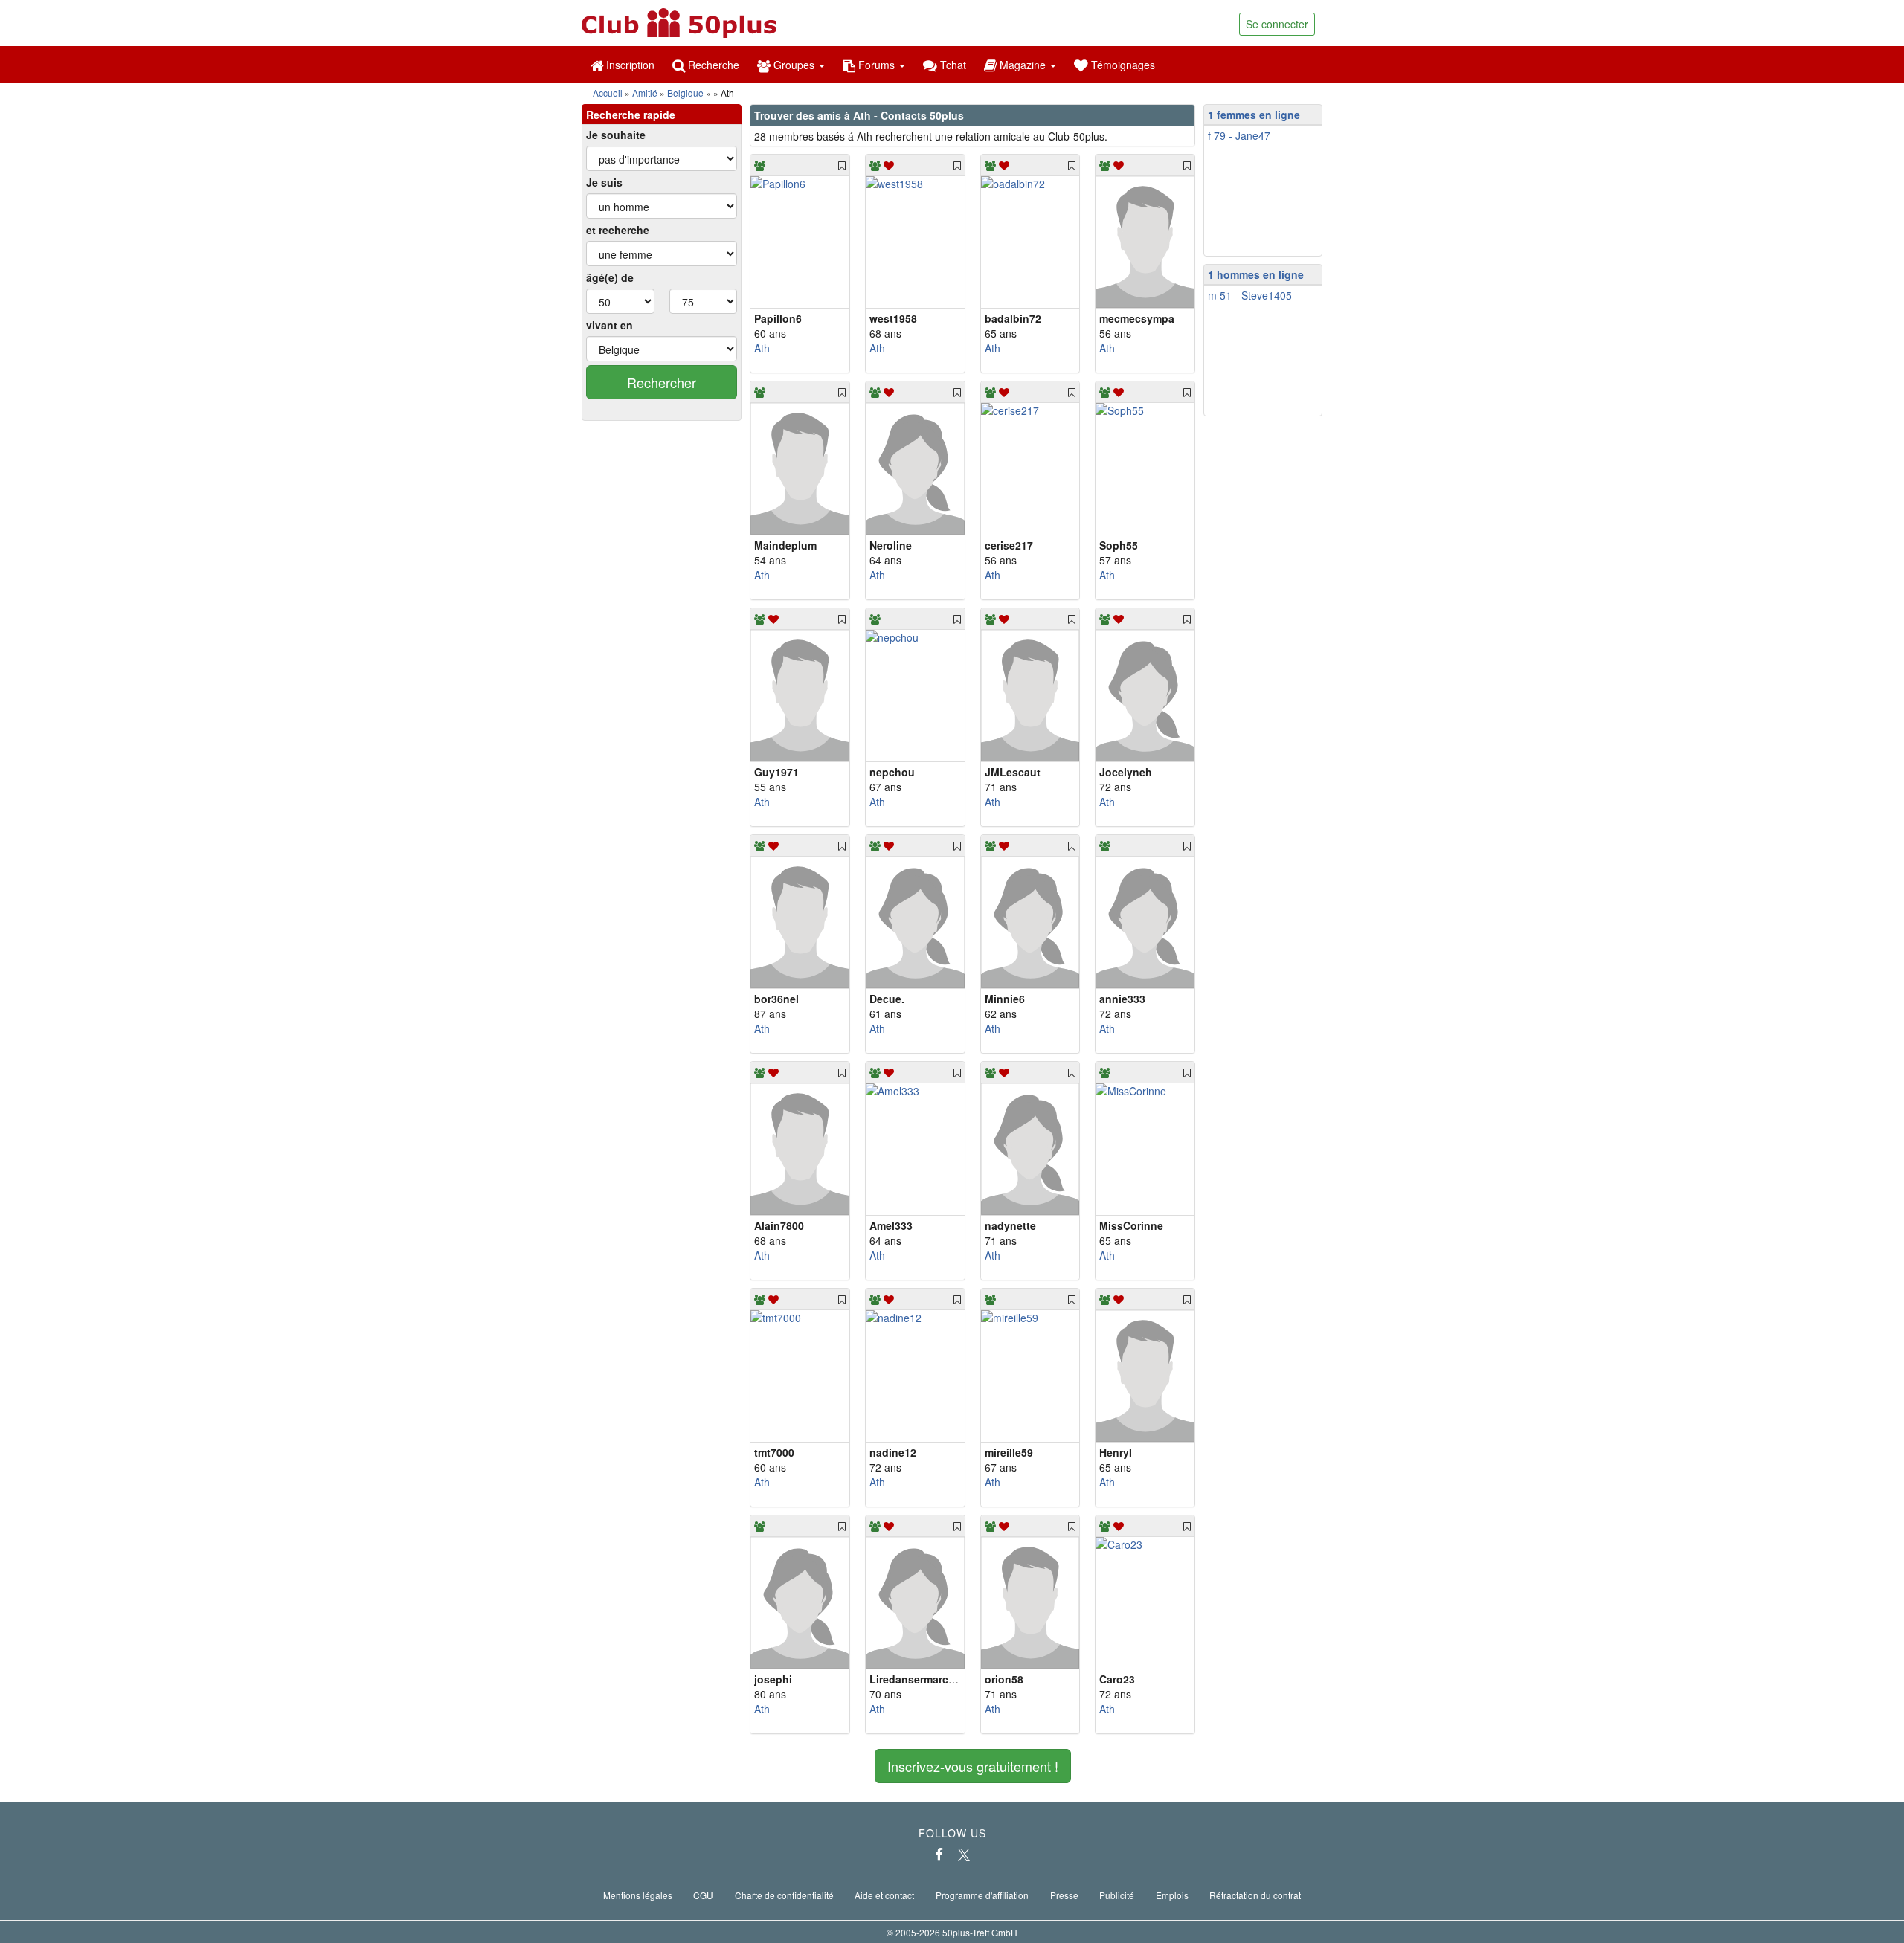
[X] (964, 1855)
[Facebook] (939, 1855)
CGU (703, 1895)
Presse (1064, 1895)
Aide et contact (884, 1895)
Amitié (645, 93)
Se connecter (1277, 24)
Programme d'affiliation (982, 1895)
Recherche (712, 65)
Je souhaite (616, 135)
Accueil (608, 93)
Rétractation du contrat (1255, 1895)
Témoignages (1122, 65)
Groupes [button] (794, 65)
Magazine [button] (1023, 65)
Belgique (685, 93)
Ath (762, 348)
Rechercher (662, 382)
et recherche (618, 230)
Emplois (1172, 1895)
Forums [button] (877, 65)
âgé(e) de (610, 277)
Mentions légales (638, 1895)
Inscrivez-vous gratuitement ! (973, 1766)
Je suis (604, 182)
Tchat (952, 65)
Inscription (629, 65)
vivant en (610, 325)
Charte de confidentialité (784, 1895)
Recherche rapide (631, 115)
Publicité (1117, 1895)
